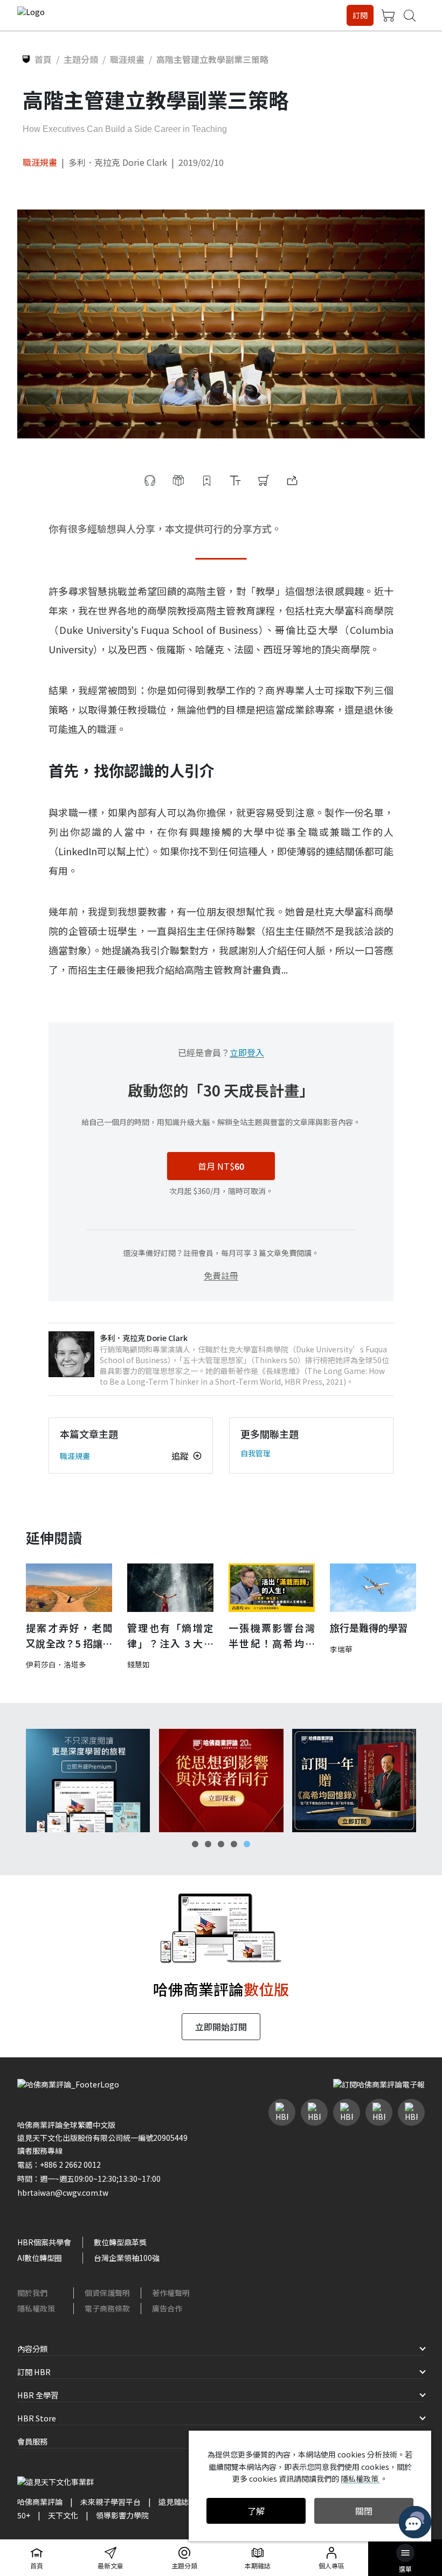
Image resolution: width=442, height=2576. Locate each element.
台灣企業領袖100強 (127, 2258)
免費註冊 (221, 1275)
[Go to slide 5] (247, 1844)
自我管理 (255, 1453)
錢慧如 (139, 1664)
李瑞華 (341, 1649)
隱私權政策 (36, 2308)
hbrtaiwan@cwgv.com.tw (63, 2193)
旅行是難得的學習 (369, 1628)
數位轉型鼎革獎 (120, 2242)
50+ (24, 2515)
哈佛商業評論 (40, 2502)
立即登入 (247, 1052)
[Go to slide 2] (208, 1844)
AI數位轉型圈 (40, 2258)
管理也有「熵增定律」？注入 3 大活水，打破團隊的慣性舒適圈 (170, 1636)
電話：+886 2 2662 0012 (59, 2165)
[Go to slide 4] (234, 1844)
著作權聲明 (171, 2293)
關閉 (364, 2511)
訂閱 (360, 15)
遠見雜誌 (174, 2502)
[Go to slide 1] (195, 1844)
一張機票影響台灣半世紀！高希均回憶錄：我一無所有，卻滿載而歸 (272, 1636)
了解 (256, 2511)
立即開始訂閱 (221, 2027)
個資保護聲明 (107, 2293)
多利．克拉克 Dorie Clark (118, 162)
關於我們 (32, 2293)
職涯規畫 (40, 162)
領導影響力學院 (122, 2515)
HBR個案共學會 (44, 2242)
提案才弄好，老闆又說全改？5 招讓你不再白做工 (69, 1636)
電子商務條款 (107, 2308)
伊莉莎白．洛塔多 (56, 1664)
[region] (221, 1781)
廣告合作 (167, 2308)
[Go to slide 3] (221, 1844)
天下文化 (63, 2515)
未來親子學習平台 (110, 2502)
